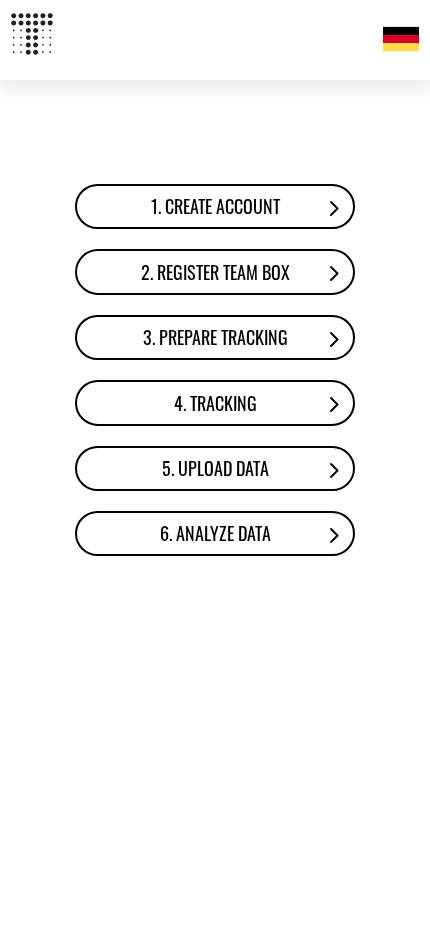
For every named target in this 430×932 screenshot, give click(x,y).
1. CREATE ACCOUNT (215, 206)
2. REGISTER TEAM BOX (215, 272)
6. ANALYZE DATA (215, 533)
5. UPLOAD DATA (215, 468)
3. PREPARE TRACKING (215, 337)
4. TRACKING (215, 403)
